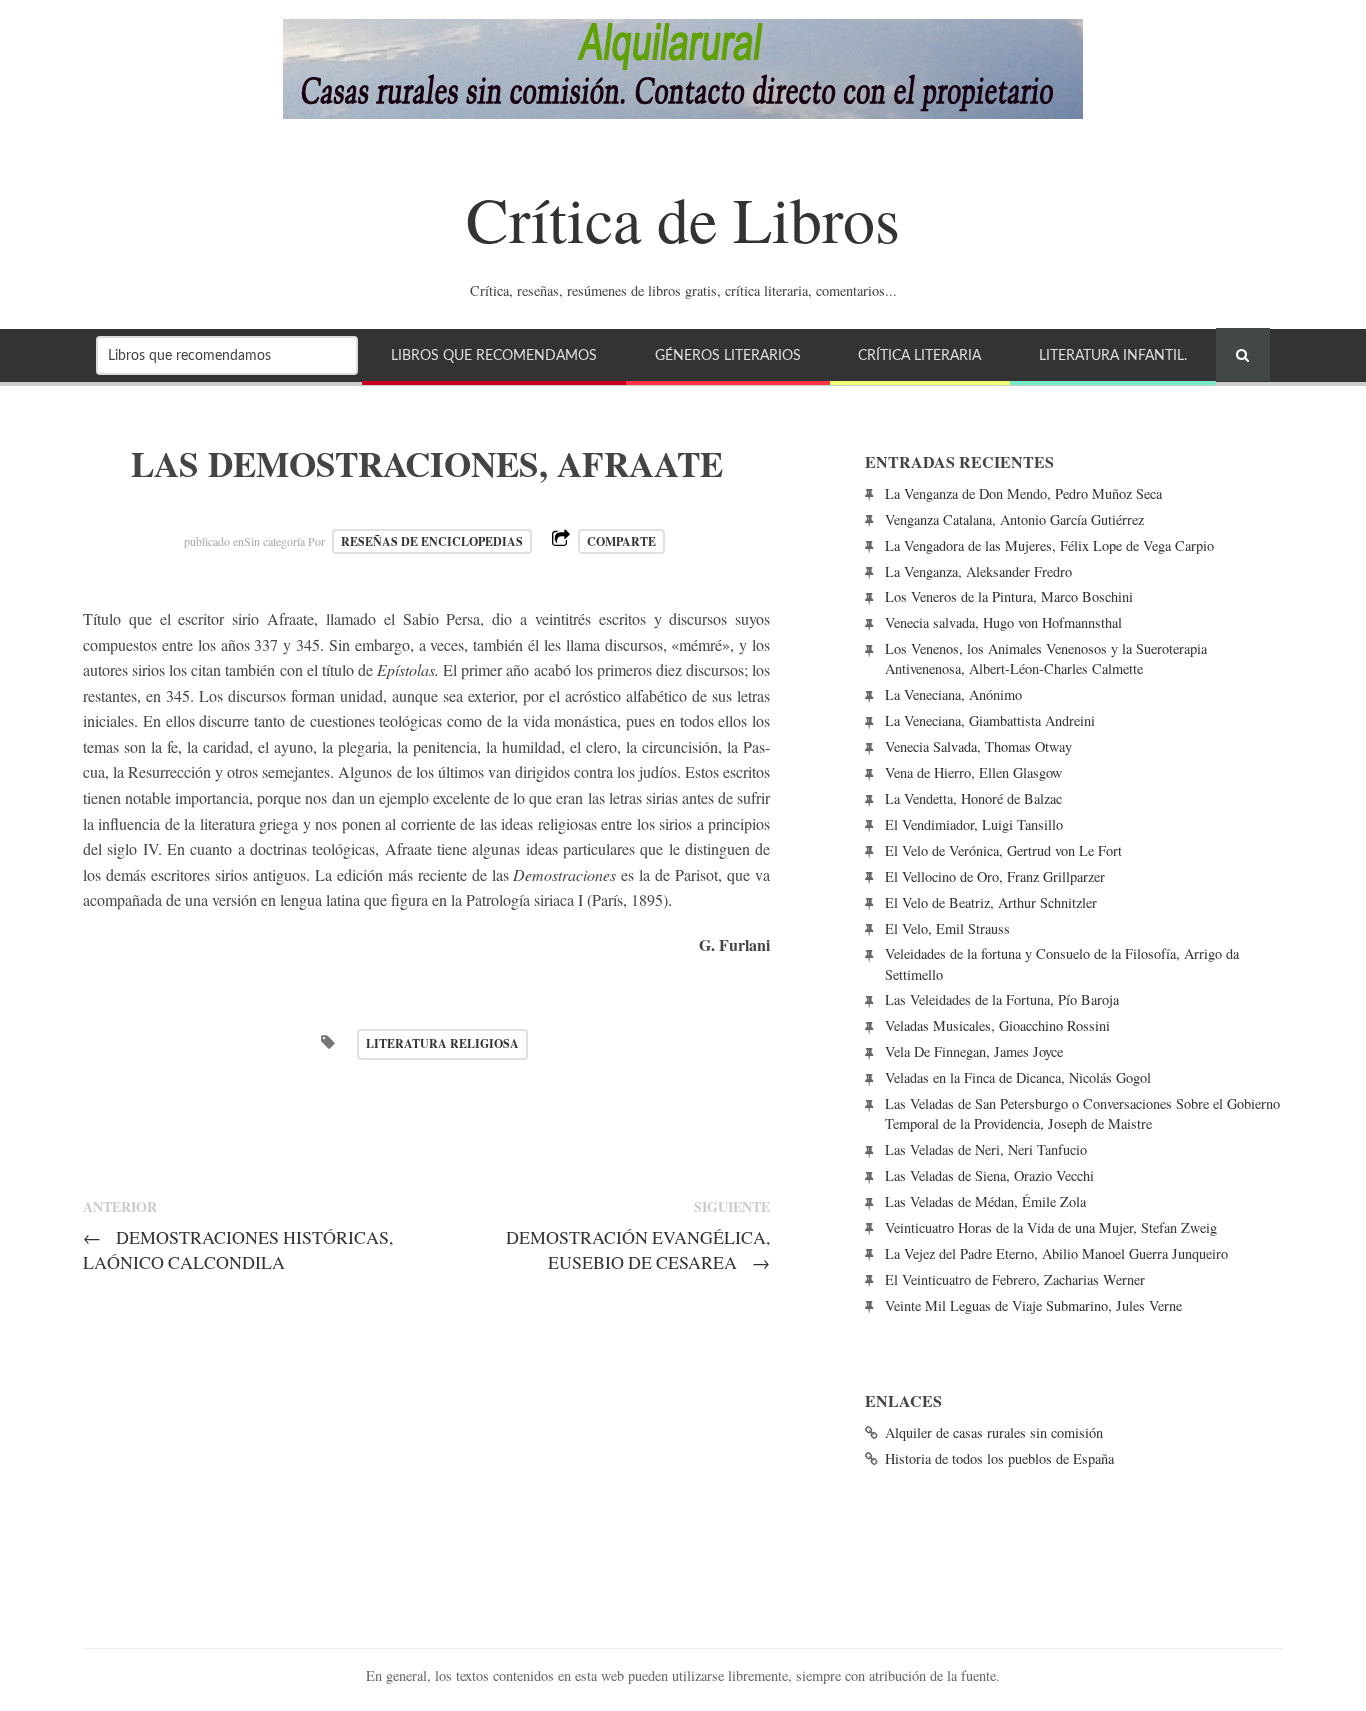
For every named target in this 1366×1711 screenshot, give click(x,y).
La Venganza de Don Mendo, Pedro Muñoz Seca (1023, 493)
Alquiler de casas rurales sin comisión (994, 1432)
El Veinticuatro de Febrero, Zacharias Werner (1015, 1279)
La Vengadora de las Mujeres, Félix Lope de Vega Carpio (1049, 545)
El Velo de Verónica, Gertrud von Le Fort (1003, 850)
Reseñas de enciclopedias (432, 541)
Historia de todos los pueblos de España (999, 1458)
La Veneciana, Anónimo (953, 694)
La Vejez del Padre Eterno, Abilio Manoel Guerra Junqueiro (1056, 1253)
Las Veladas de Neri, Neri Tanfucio (986, 1149)
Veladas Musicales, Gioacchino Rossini (997, 1025)
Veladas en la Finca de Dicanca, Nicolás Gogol (1018, 1077)
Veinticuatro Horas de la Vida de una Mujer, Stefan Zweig (1051, 1227)
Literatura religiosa (442, 1043)
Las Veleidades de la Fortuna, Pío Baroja (1002, 999)
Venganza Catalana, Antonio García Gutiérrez (1014, 519)
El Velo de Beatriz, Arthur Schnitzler (991, 902)
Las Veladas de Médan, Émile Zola (985, 1201)
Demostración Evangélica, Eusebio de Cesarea (638, 1249)
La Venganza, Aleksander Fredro (978, 571)
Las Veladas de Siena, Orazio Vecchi (989, 1175)
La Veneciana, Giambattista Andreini (990, 720)
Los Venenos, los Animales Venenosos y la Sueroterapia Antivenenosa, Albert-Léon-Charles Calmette (1046, 658)
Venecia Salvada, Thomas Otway (978, 746)
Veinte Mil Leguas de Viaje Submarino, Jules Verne (1033, 1305)
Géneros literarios (728, 355)
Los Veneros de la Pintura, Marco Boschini (1009, 596)
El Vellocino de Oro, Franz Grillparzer (995, 876)
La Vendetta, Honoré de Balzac (973, 798)
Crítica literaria (919, 355)
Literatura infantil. (1113, 355)
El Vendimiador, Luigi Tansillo (974, 824)
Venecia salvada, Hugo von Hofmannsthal (1003, 622)
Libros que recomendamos (494, 355)
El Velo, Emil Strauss (947, 928)
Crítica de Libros (683, 218)
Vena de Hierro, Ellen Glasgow (973, 772)
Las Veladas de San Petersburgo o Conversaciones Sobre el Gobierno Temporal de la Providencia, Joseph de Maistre (1082, 1113)
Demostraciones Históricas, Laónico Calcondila (238, 1249)
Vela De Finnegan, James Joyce (974, 1051)
